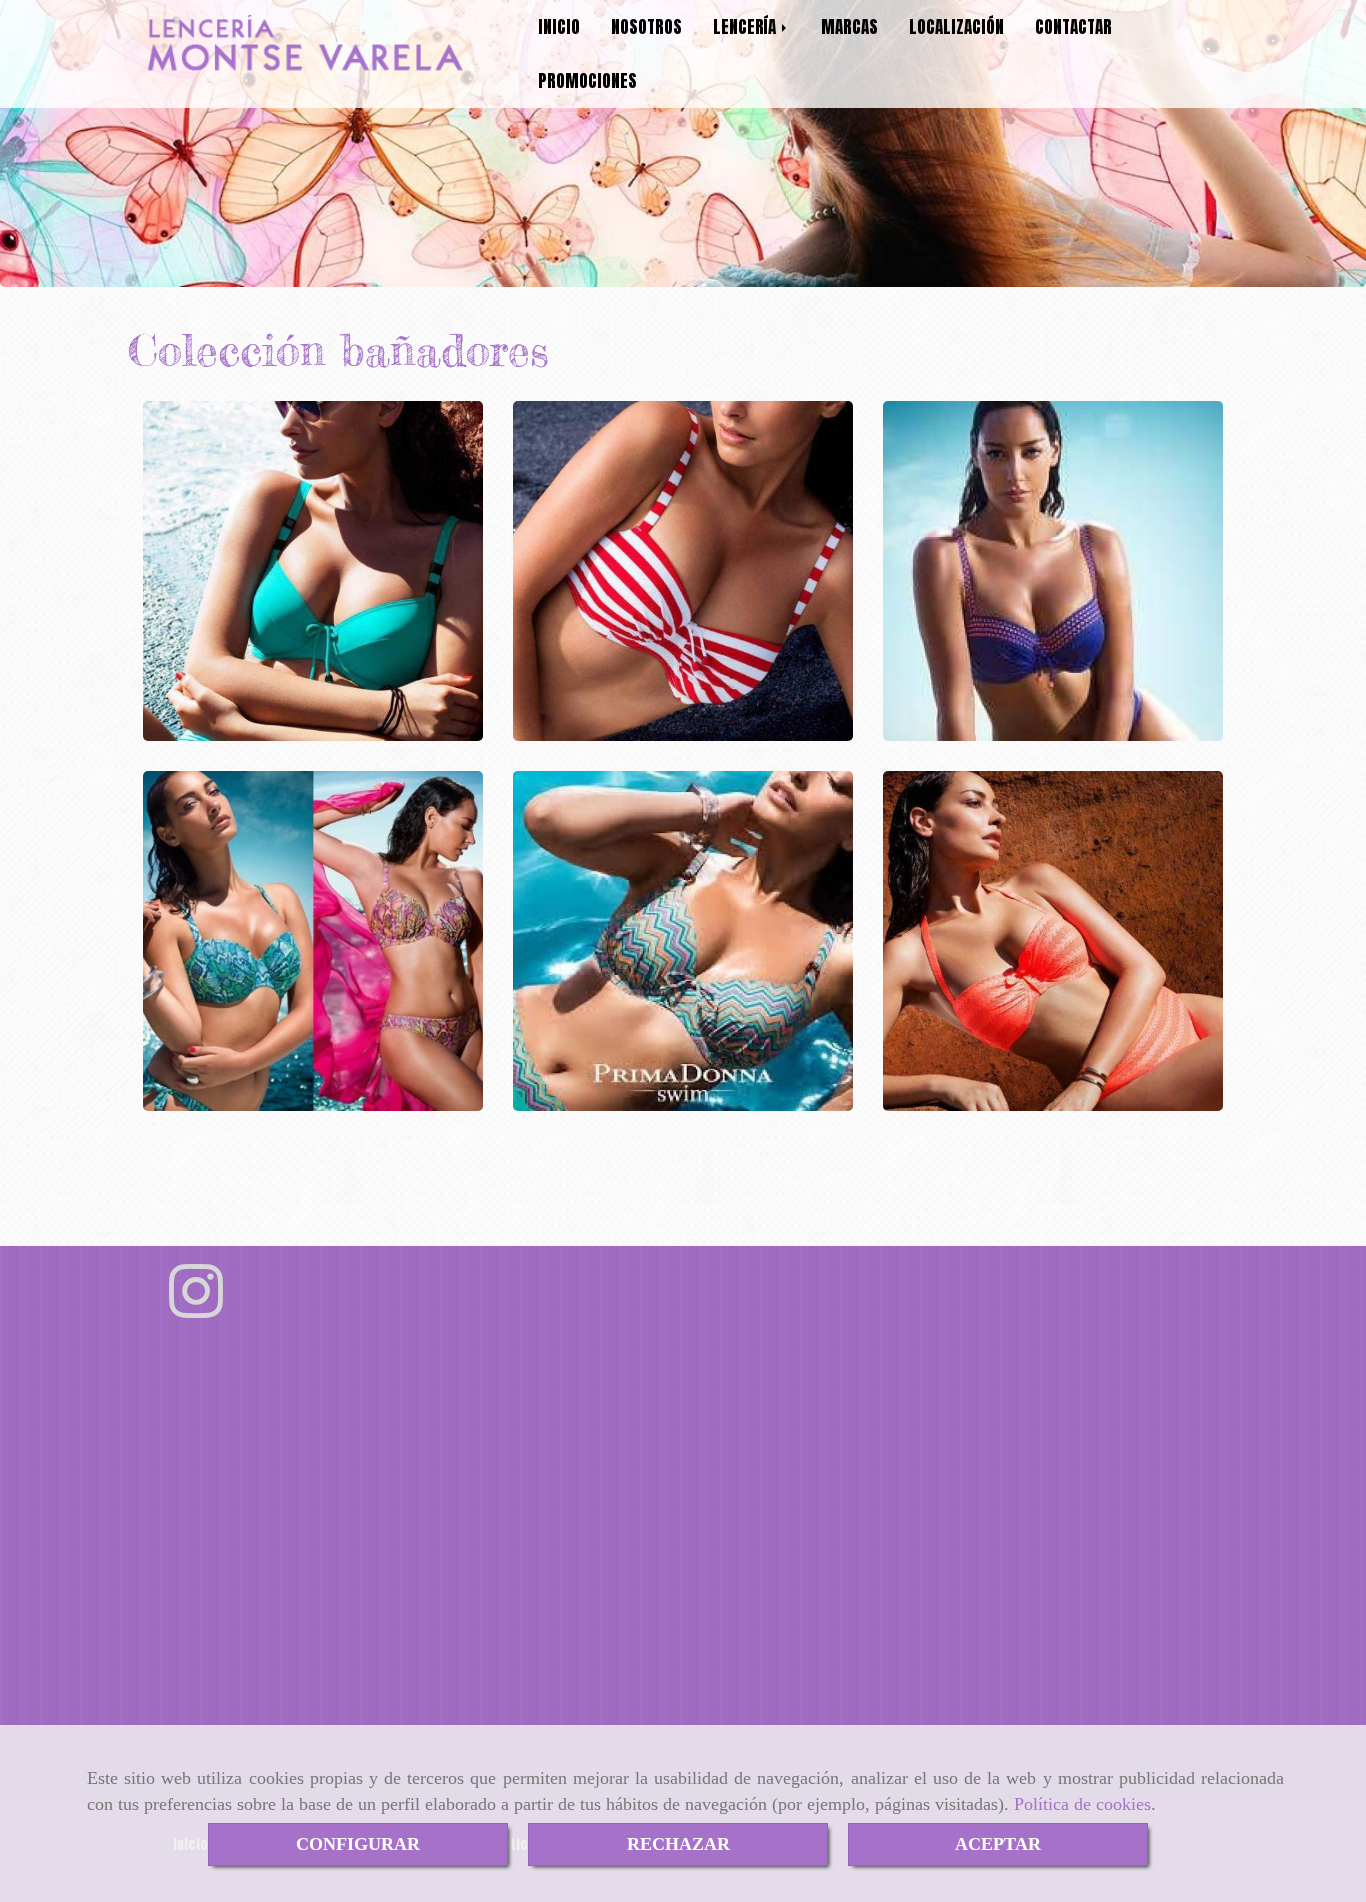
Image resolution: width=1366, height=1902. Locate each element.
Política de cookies (1082, 1804)
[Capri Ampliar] (683, 571)
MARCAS (849, 27)
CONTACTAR (1073, 27)
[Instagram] (196, 1308)
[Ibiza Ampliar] (1053, 571)
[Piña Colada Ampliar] (1053, 941)
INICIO (559, 27)
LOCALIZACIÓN (956, 27)
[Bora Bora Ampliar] (313, 941)
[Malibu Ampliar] (683, 941)
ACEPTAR (998, 1844)
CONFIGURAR (358, 1844)
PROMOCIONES (587, 81)
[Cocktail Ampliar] (313, 571)
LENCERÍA (746, 27)
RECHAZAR (678, 1844)
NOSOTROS (646, 27)
